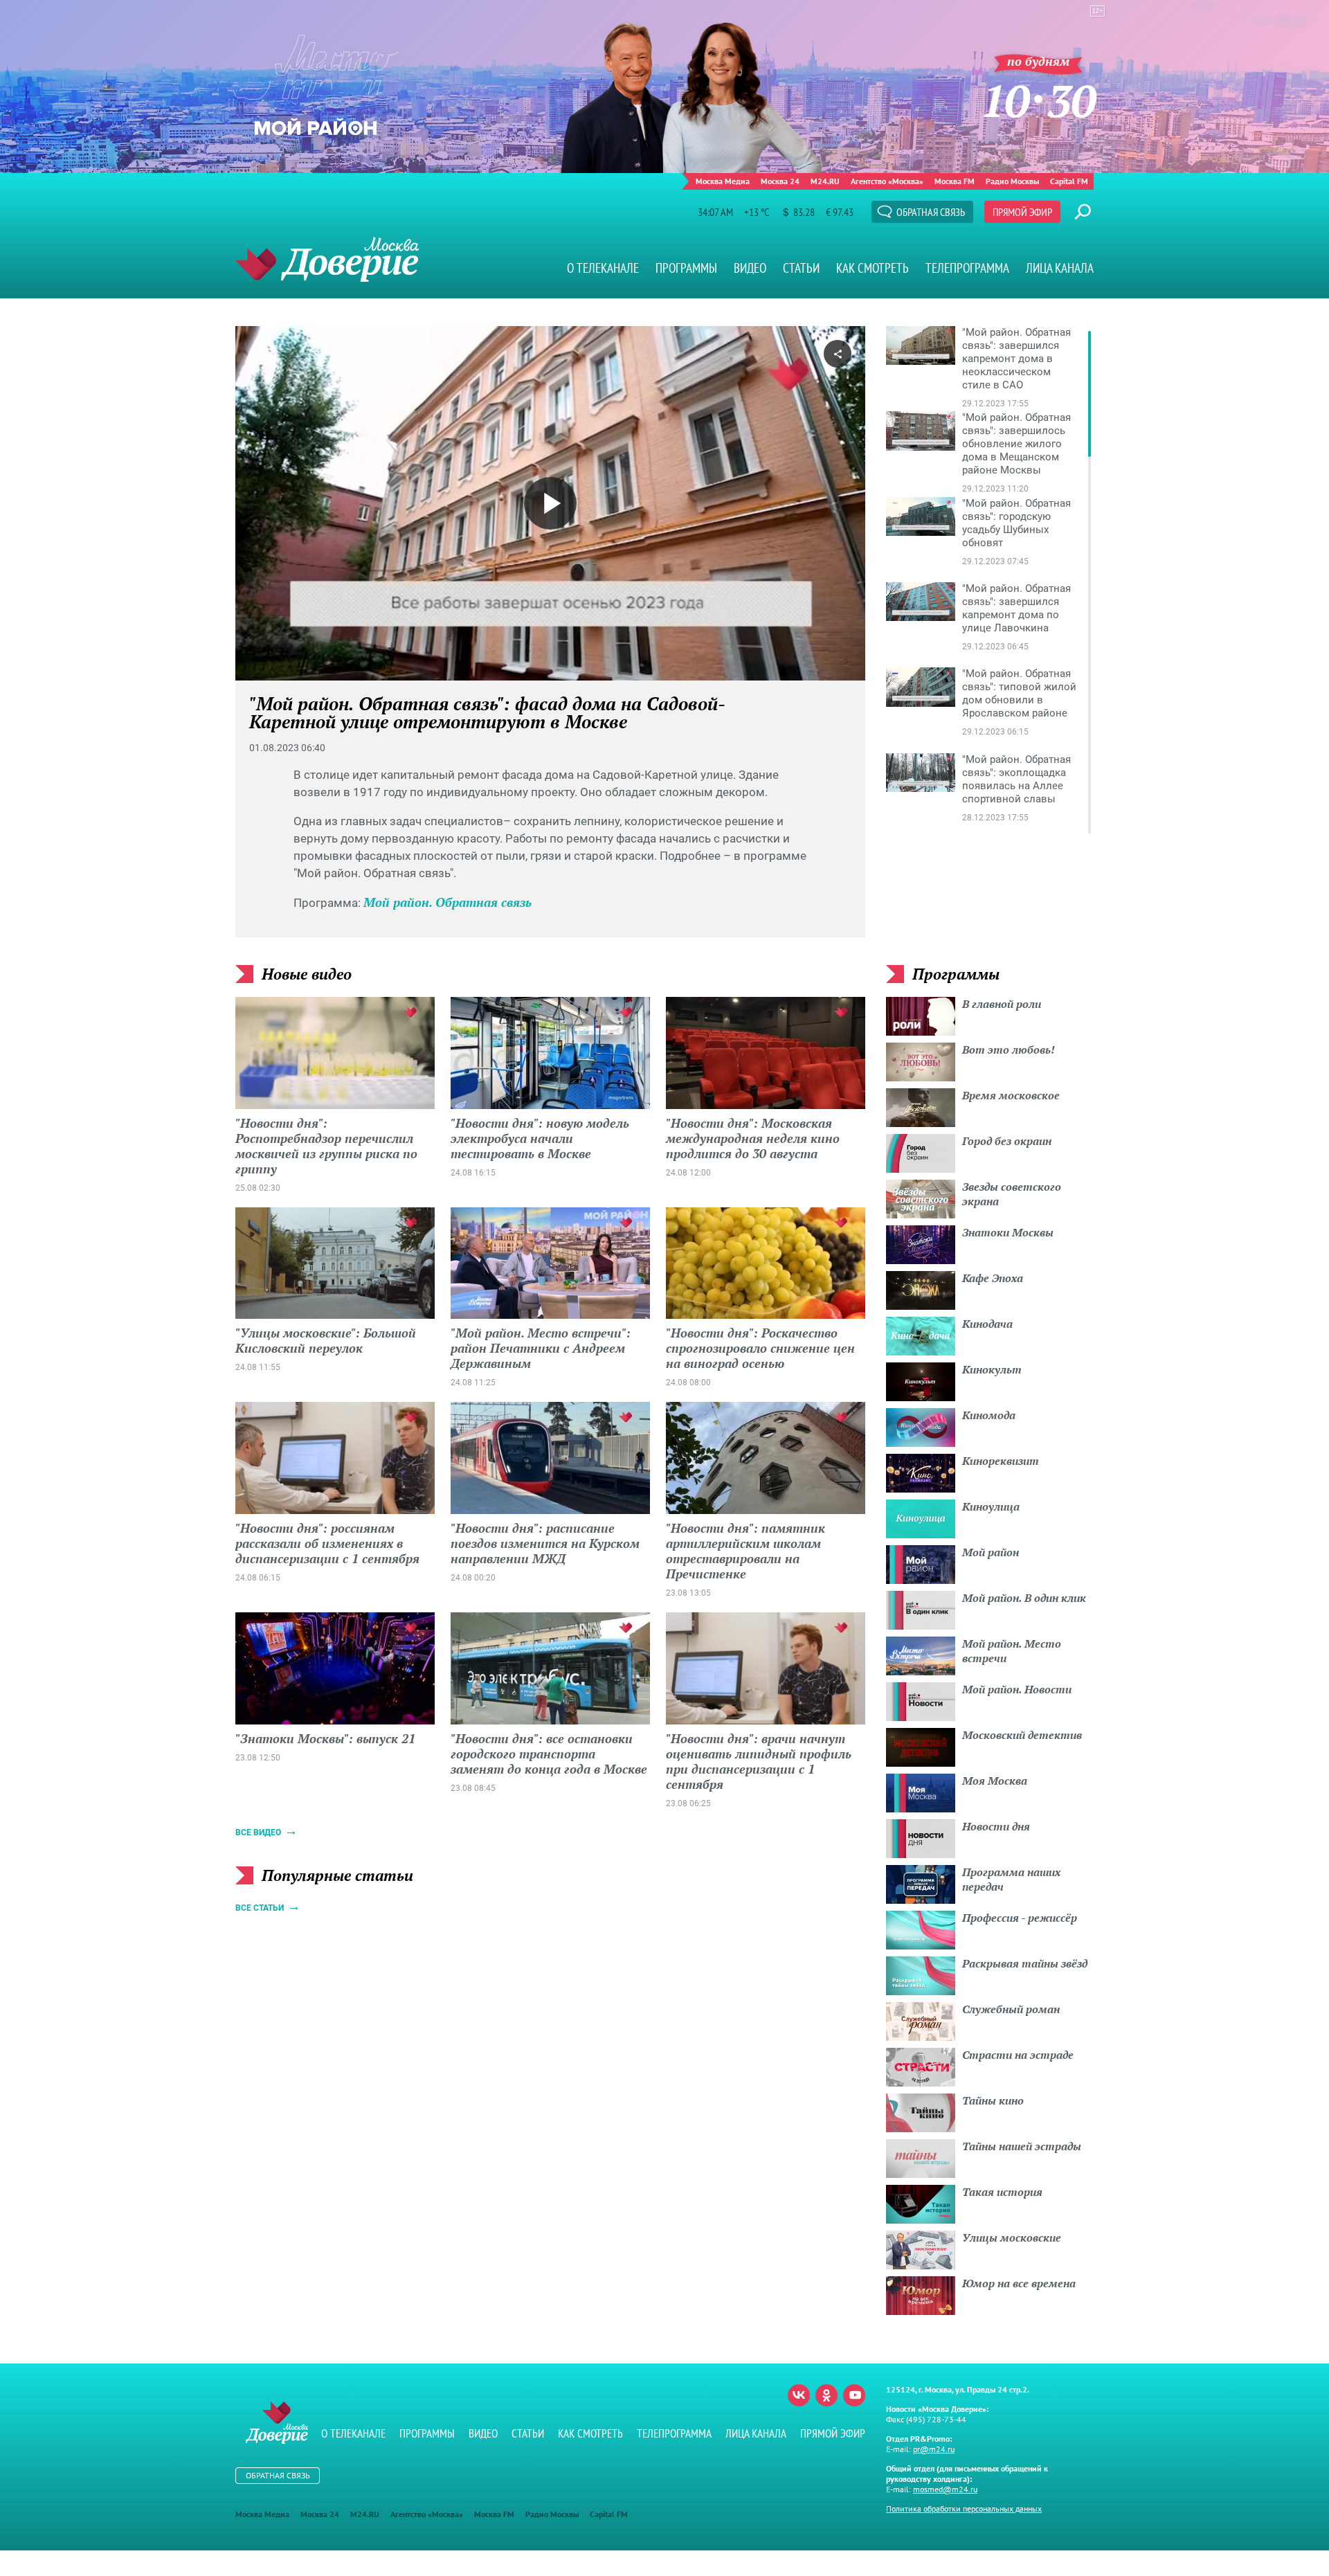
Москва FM (955, 181)
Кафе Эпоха (993, 1278)
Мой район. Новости (1017, 1689)
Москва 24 (780, 181)
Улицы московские (1012, 2237)
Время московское (1011, 1095)
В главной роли (1002, 1004)
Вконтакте (799, 2395)
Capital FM (1069, 181)
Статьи (801, 268)
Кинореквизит (1001, 1461)
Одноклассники (826, 2395)
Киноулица (991, 1506)
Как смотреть (873, 268)
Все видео (258, 1832)
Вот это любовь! (1009, 1050)
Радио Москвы (1012, 181)
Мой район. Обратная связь (447, 902)
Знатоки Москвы (1008, 1232)
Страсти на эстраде (1018, 2055)
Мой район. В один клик (1024, 1598)
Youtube (854, 2395)
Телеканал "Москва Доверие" (327, 259)
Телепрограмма (967, 268)
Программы (686, 268)
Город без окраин (1007, 1141)
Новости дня (996, 1826)
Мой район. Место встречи (1012, 1651)
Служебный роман (1011, 2009)
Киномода (989, 1415)
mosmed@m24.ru (945, 2489)
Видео (750, 268)
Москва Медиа (723, 181)
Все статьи (260, 1908)
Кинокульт (992, 1369)
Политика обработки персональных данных (964, 2509)
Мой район (991, 1552)
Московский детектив (1022, 1735)
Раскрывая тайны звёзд (1025, 1963)
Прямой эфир (1022, 212)
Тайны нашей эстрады (1022, 2146)
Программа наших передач (1011, 1879)
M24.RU (825, 181)
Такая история (1002, 2192)
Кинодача (987, 1324)
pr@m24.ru (934, 2449)
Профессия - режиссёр (1020, 1918)
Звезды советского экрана (1012, 1194)
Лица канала (1060, 268)
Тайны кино (993, 2100)
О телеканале (603, 268)
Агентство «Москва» (887, 181)
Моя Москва (995, 1781)
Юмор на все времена (1019, 2283)
